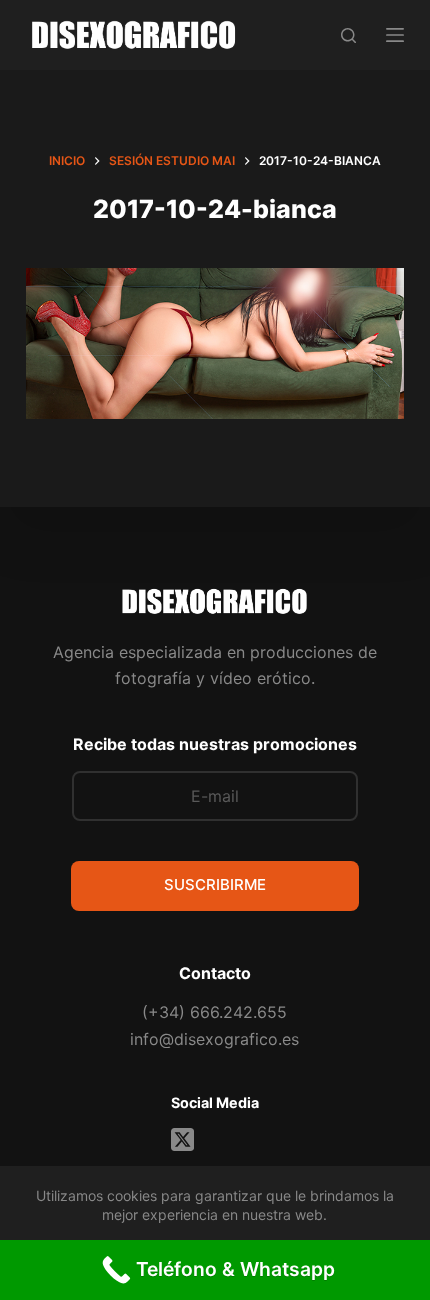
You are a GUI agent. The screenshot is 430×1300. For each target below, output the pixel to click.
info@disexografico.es (214, 1039)
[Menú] (395, 35)
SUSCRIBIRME (215, 884)
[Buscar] (348, 35)
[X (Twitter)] (182, 1139)
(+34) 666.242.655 (214, 1012)
